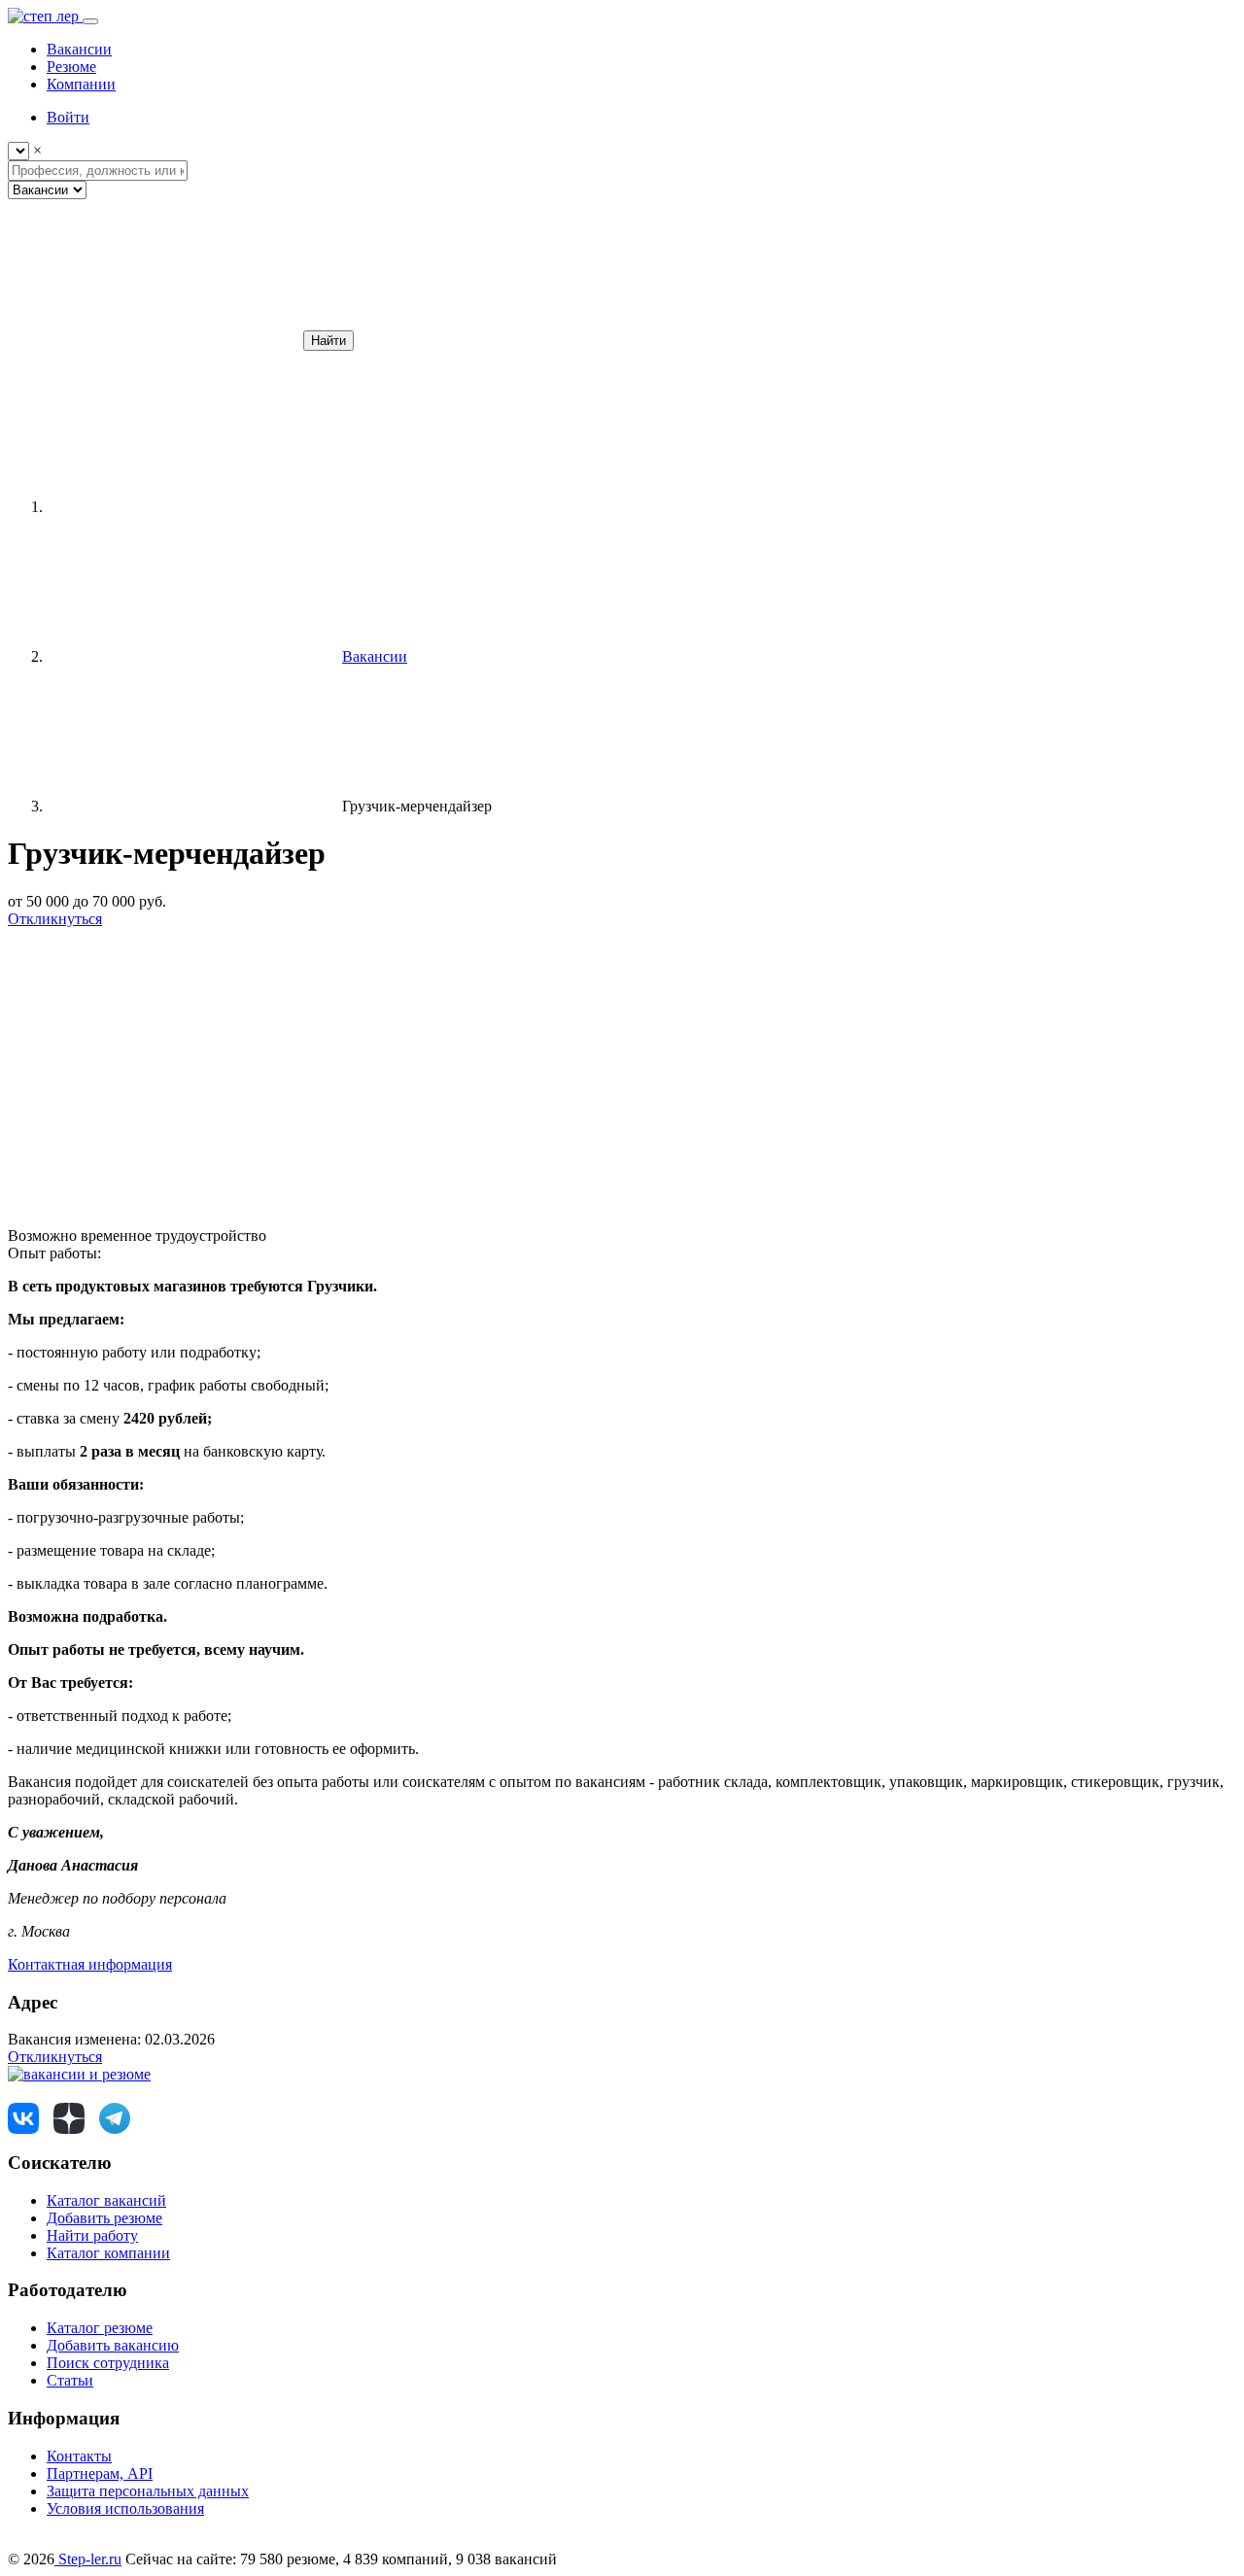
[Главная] (192, 507)
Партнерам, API (100, 2473)
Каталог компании (108, 2253)
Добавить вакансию (113, 2345)
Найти (328, 341)
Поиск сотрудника (108, 2363)
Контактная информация (90, 1964)
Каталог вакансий (106, 2200)
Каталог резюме (100, 2328)
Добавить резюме (104, 2218)
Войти (68, 117)
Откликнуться (55, 919)
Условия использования (125, 2508)
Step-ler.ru (88, 2559)
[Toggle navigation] (90, 21)
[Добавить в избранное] (154, 1068)
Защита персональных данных (148, 2491)
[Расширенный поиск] (154, 340)
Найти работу (92, 2235)
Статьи (70, 2380)
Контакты (79, 2456)
